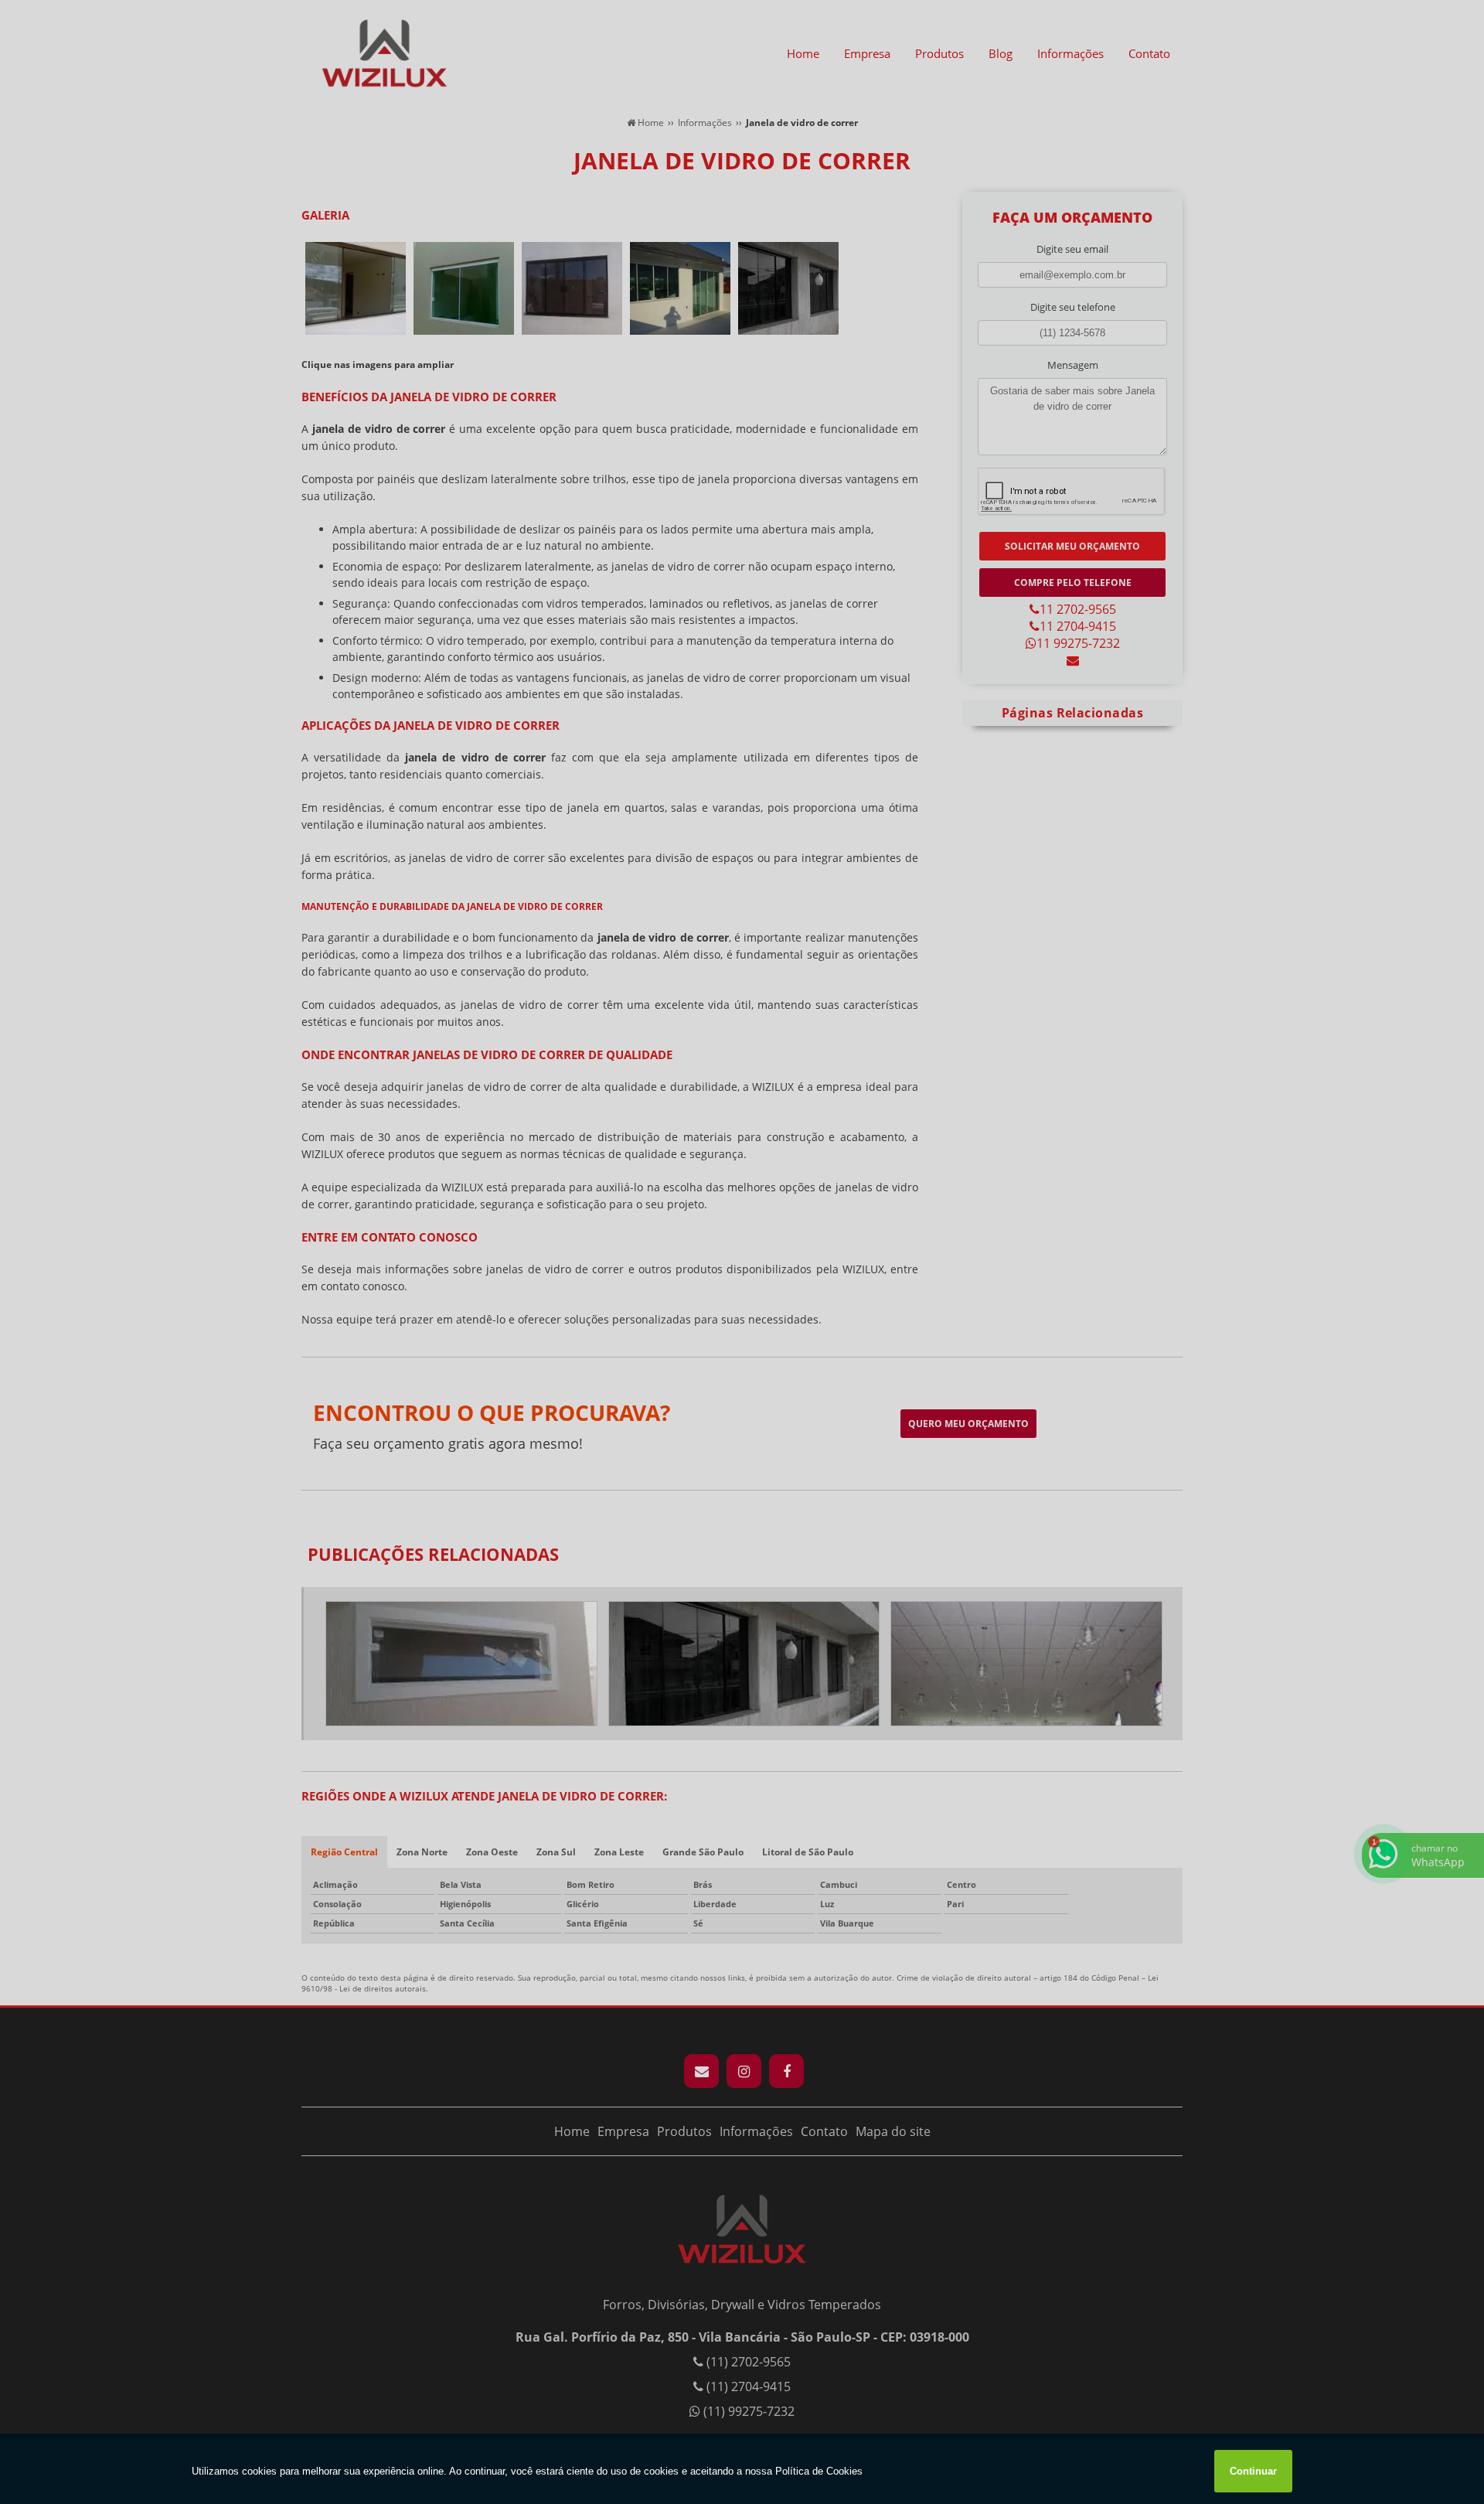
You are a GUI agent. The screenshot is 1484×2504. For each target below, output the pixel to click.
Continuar (1253, 2471)
